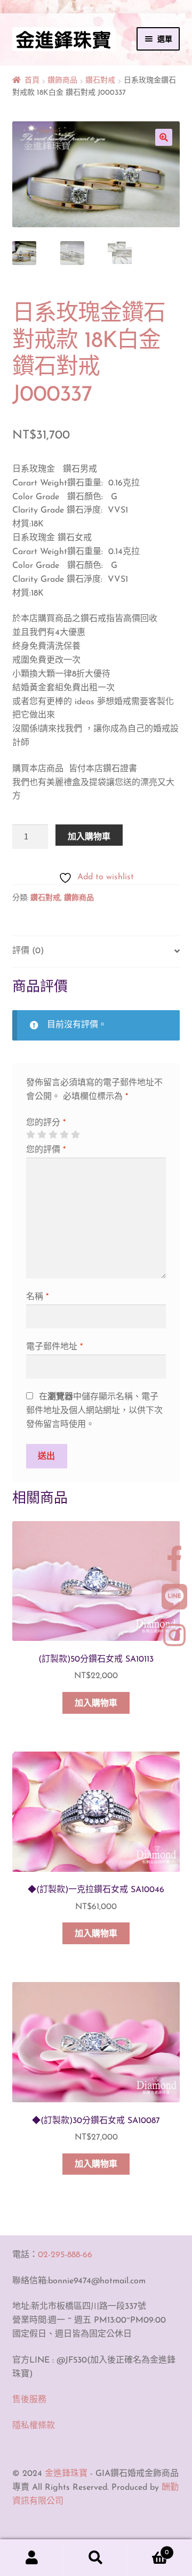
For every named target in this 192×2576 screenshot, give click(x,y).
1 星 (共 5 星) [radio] (30, 1135)
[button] (164, 137)
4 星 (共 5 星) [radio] (64, 1135)
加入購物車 (89, 836)
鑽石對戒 (100, 81)
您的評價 (46, 1150)
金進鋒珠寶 (66, 2474)
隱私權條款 (34, 2426)
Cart (148, 2549)
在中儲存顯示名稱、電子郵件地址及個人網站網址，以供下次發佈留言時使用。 (94, 1411)
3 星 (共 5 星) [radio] (53, 1135)
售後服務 (29, 2400)
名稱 (37, 1297)
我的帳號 (32, 2558)
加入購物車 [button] (96, 1704)
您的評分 (46, 1123)
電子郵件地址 (54, 1347)
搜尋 (96, 2558)
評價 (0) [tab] (28, 951)
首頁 (32, 81)
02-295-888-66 (65, 2255)
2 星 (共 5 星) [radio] (42, 1135)
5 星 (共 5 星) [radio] (75, 1135)
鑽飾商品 (62, 81)
